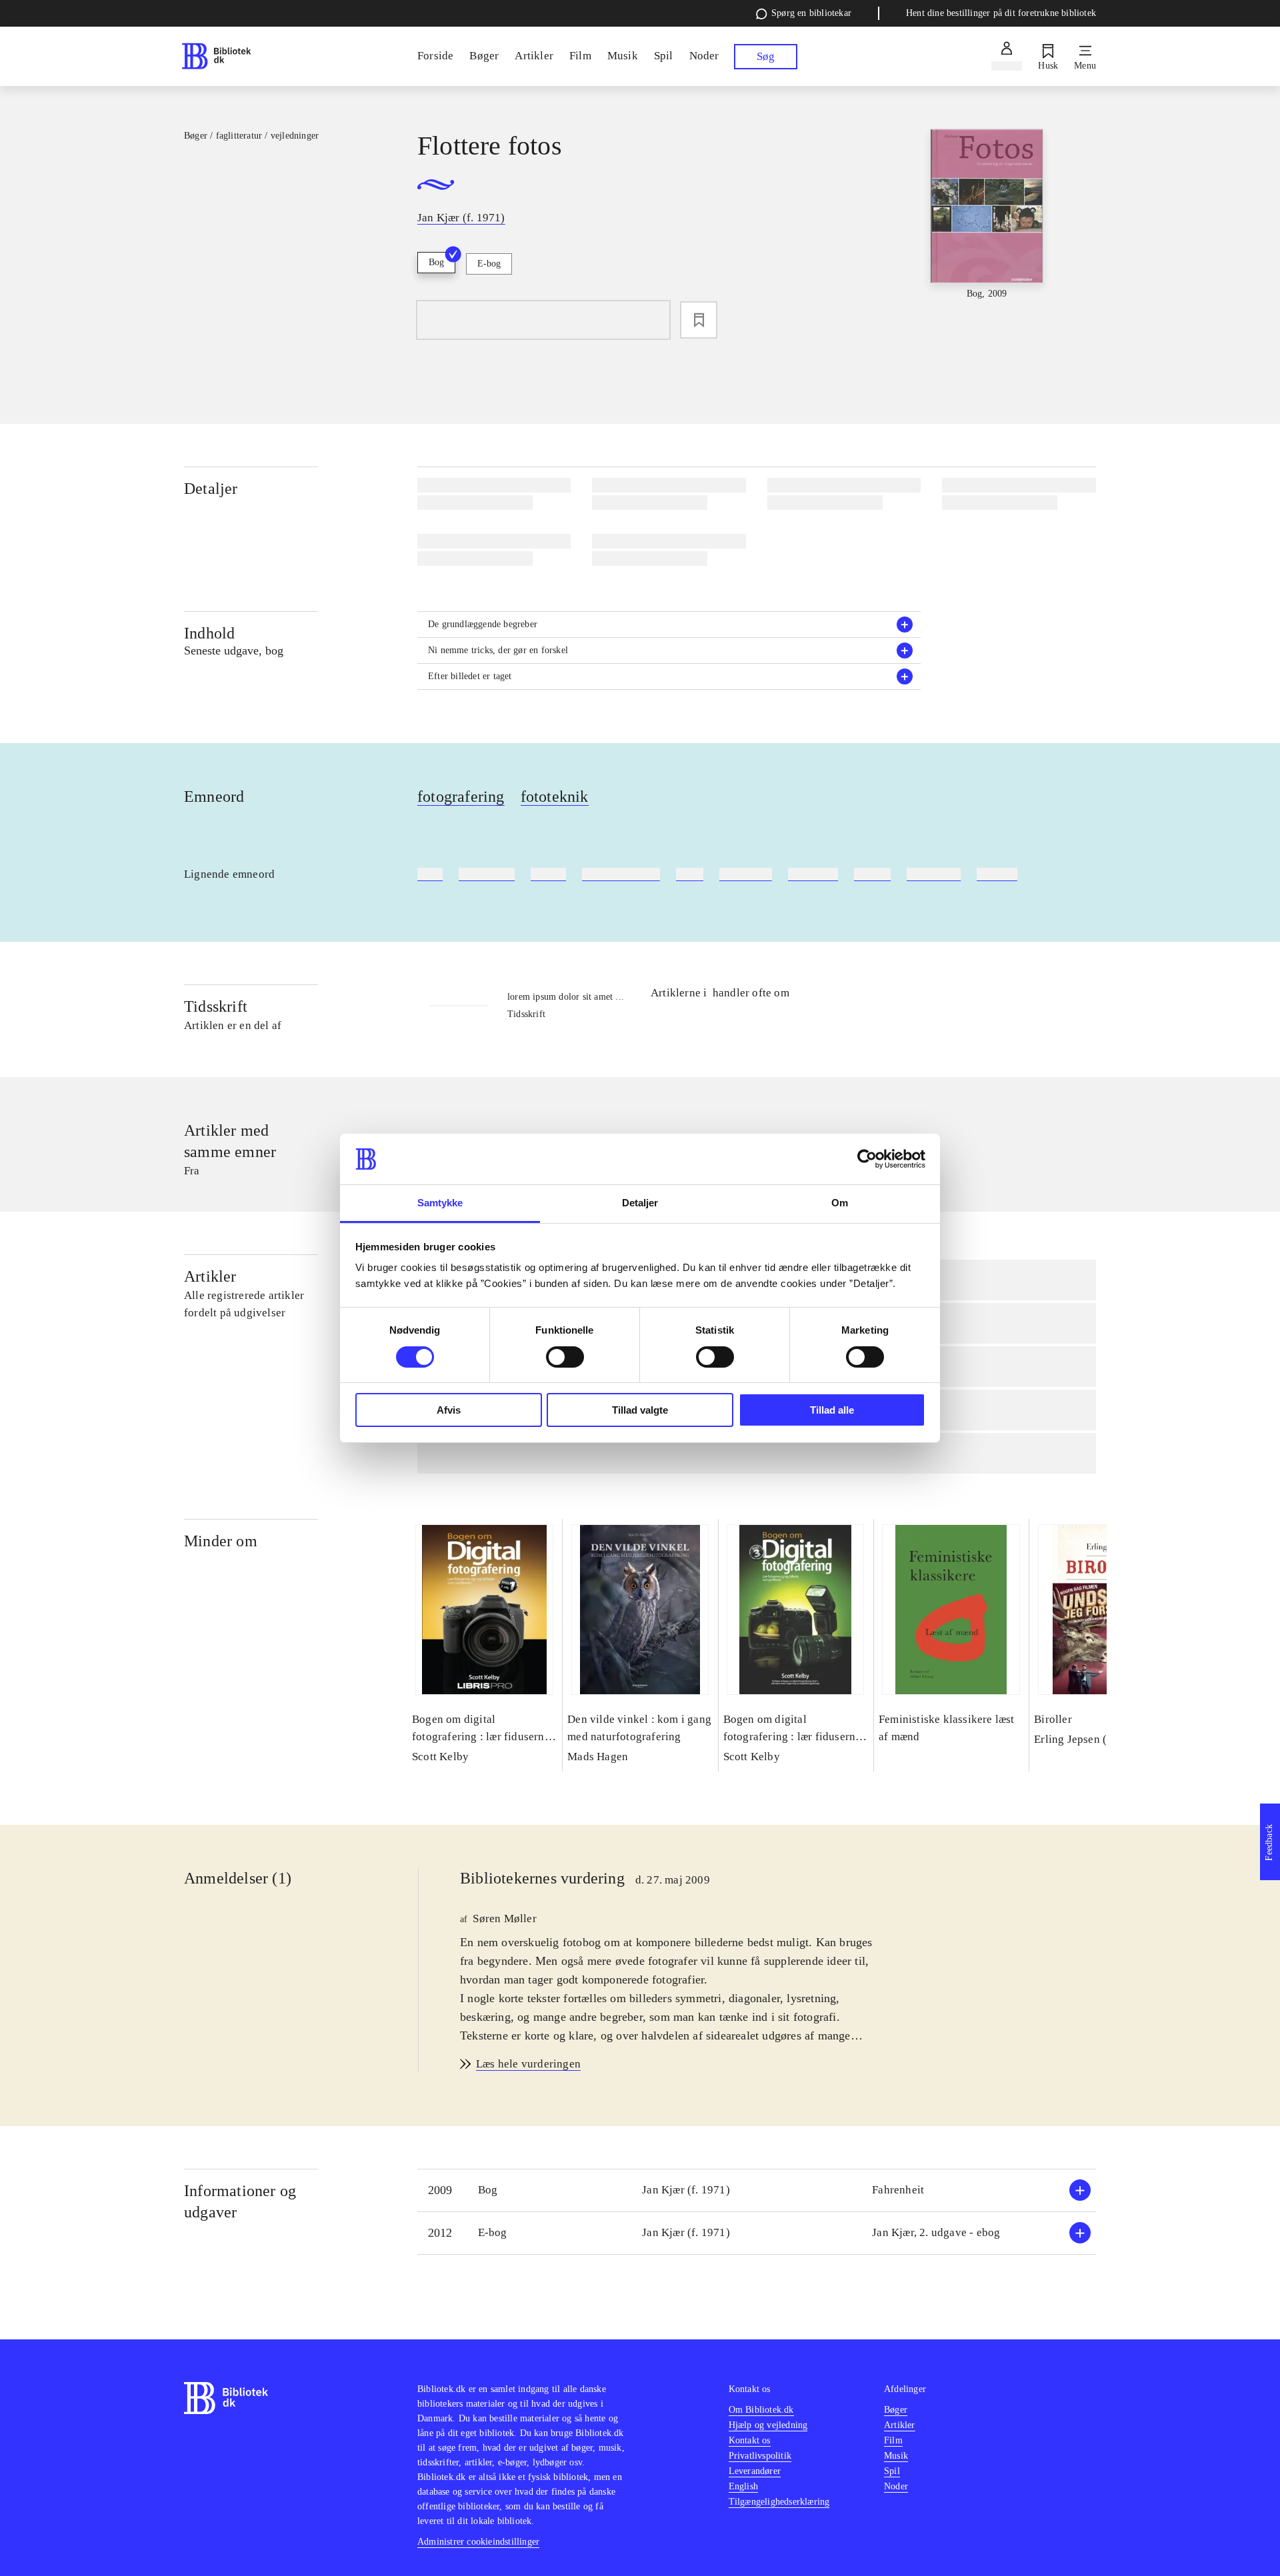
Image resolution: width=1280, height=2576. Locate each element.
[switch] (565, 1357)
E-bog (489, 264)
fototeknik (555, 796)
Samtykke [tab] (440, 1203)
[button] (669, 625)
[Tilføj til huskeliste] (699, 320)
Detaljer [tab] (640, 1203)
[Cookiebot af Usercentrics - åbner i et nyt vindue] (867, 1159)
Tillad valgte (640, 1410)
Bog (436, 262)
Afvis (449, 1410)
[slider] (986, 229)
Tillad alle (832, 1410)
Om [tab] (840, 1203)
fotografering (461, 796)
